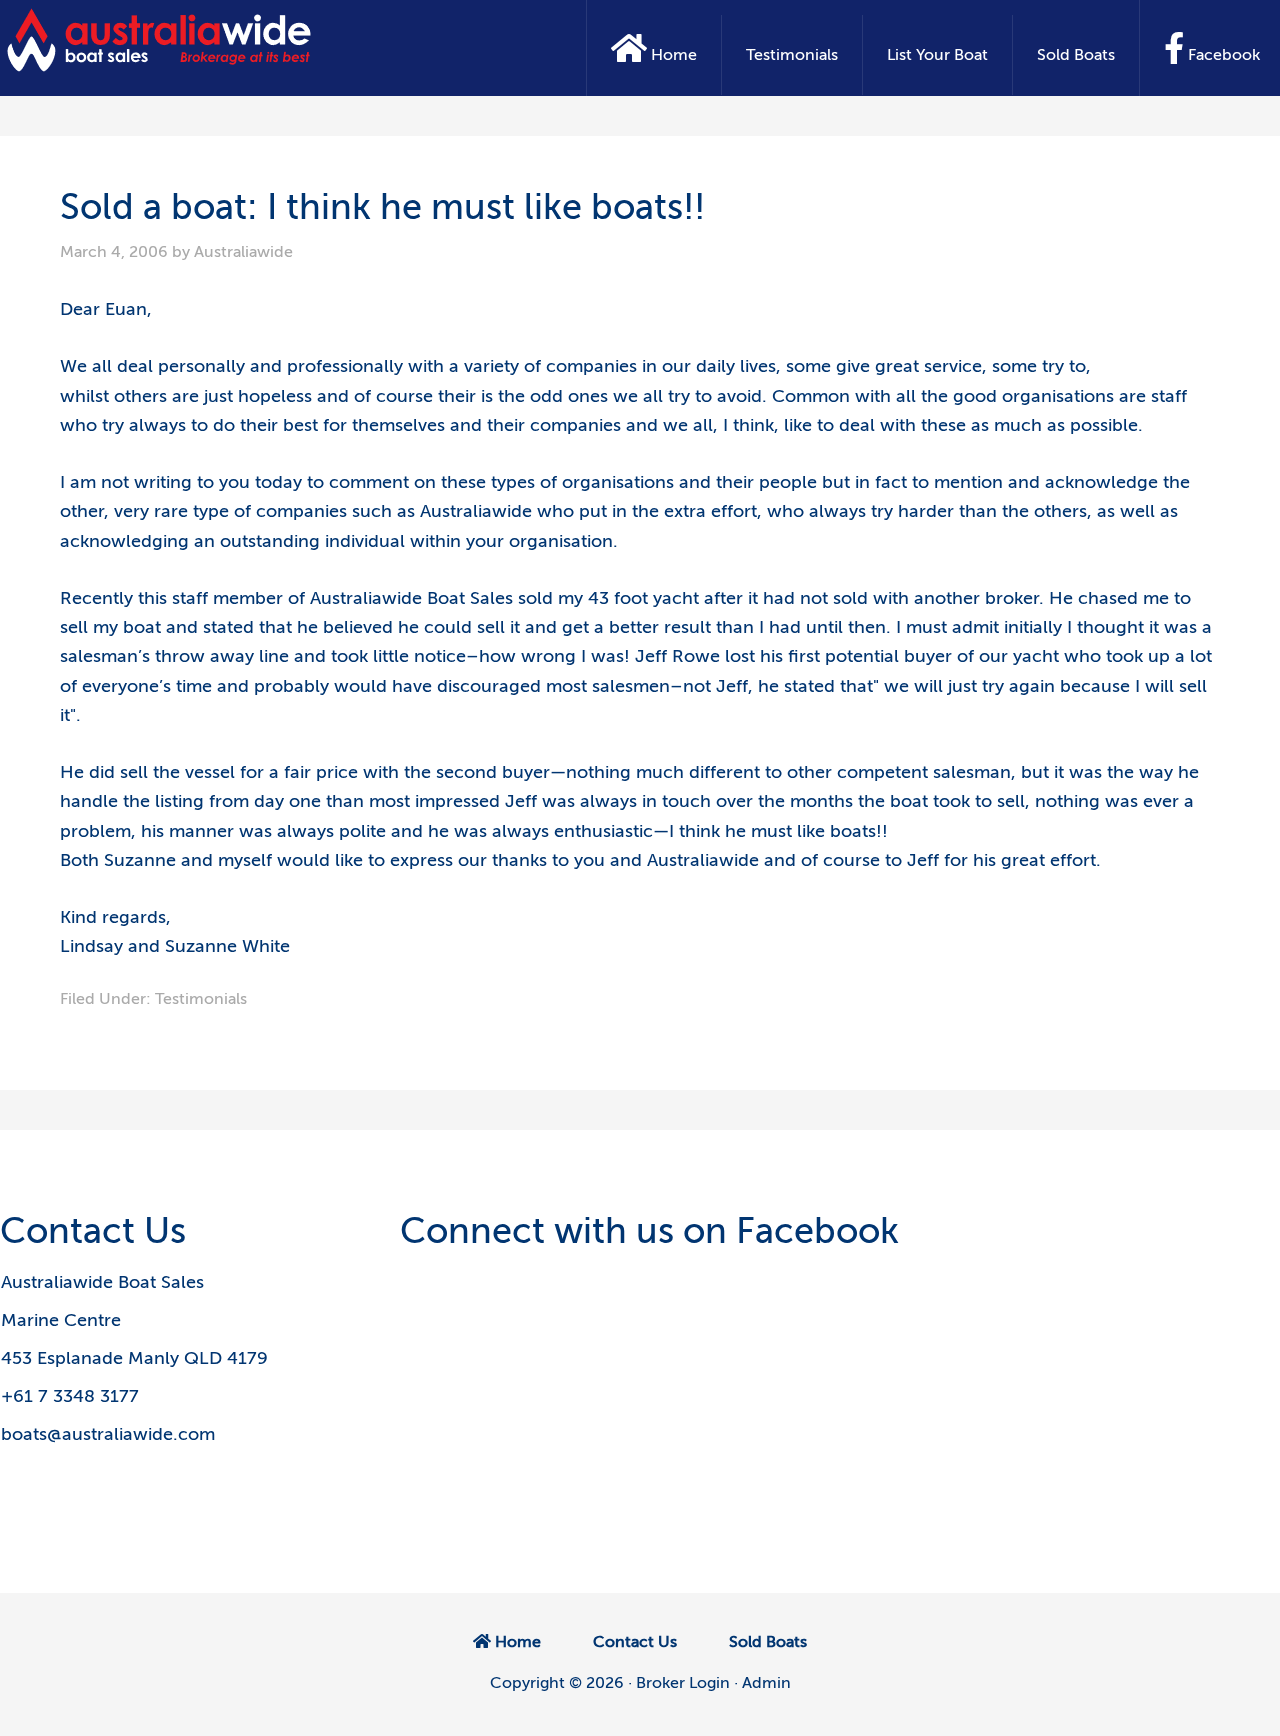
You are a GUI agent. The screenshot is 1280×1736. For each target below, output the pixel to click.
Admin (766, 1683)
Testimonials (201, 999)
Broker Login (683, 1683)
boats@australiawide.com (108, 1434)
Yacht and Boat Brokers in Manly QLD (160, 40)
